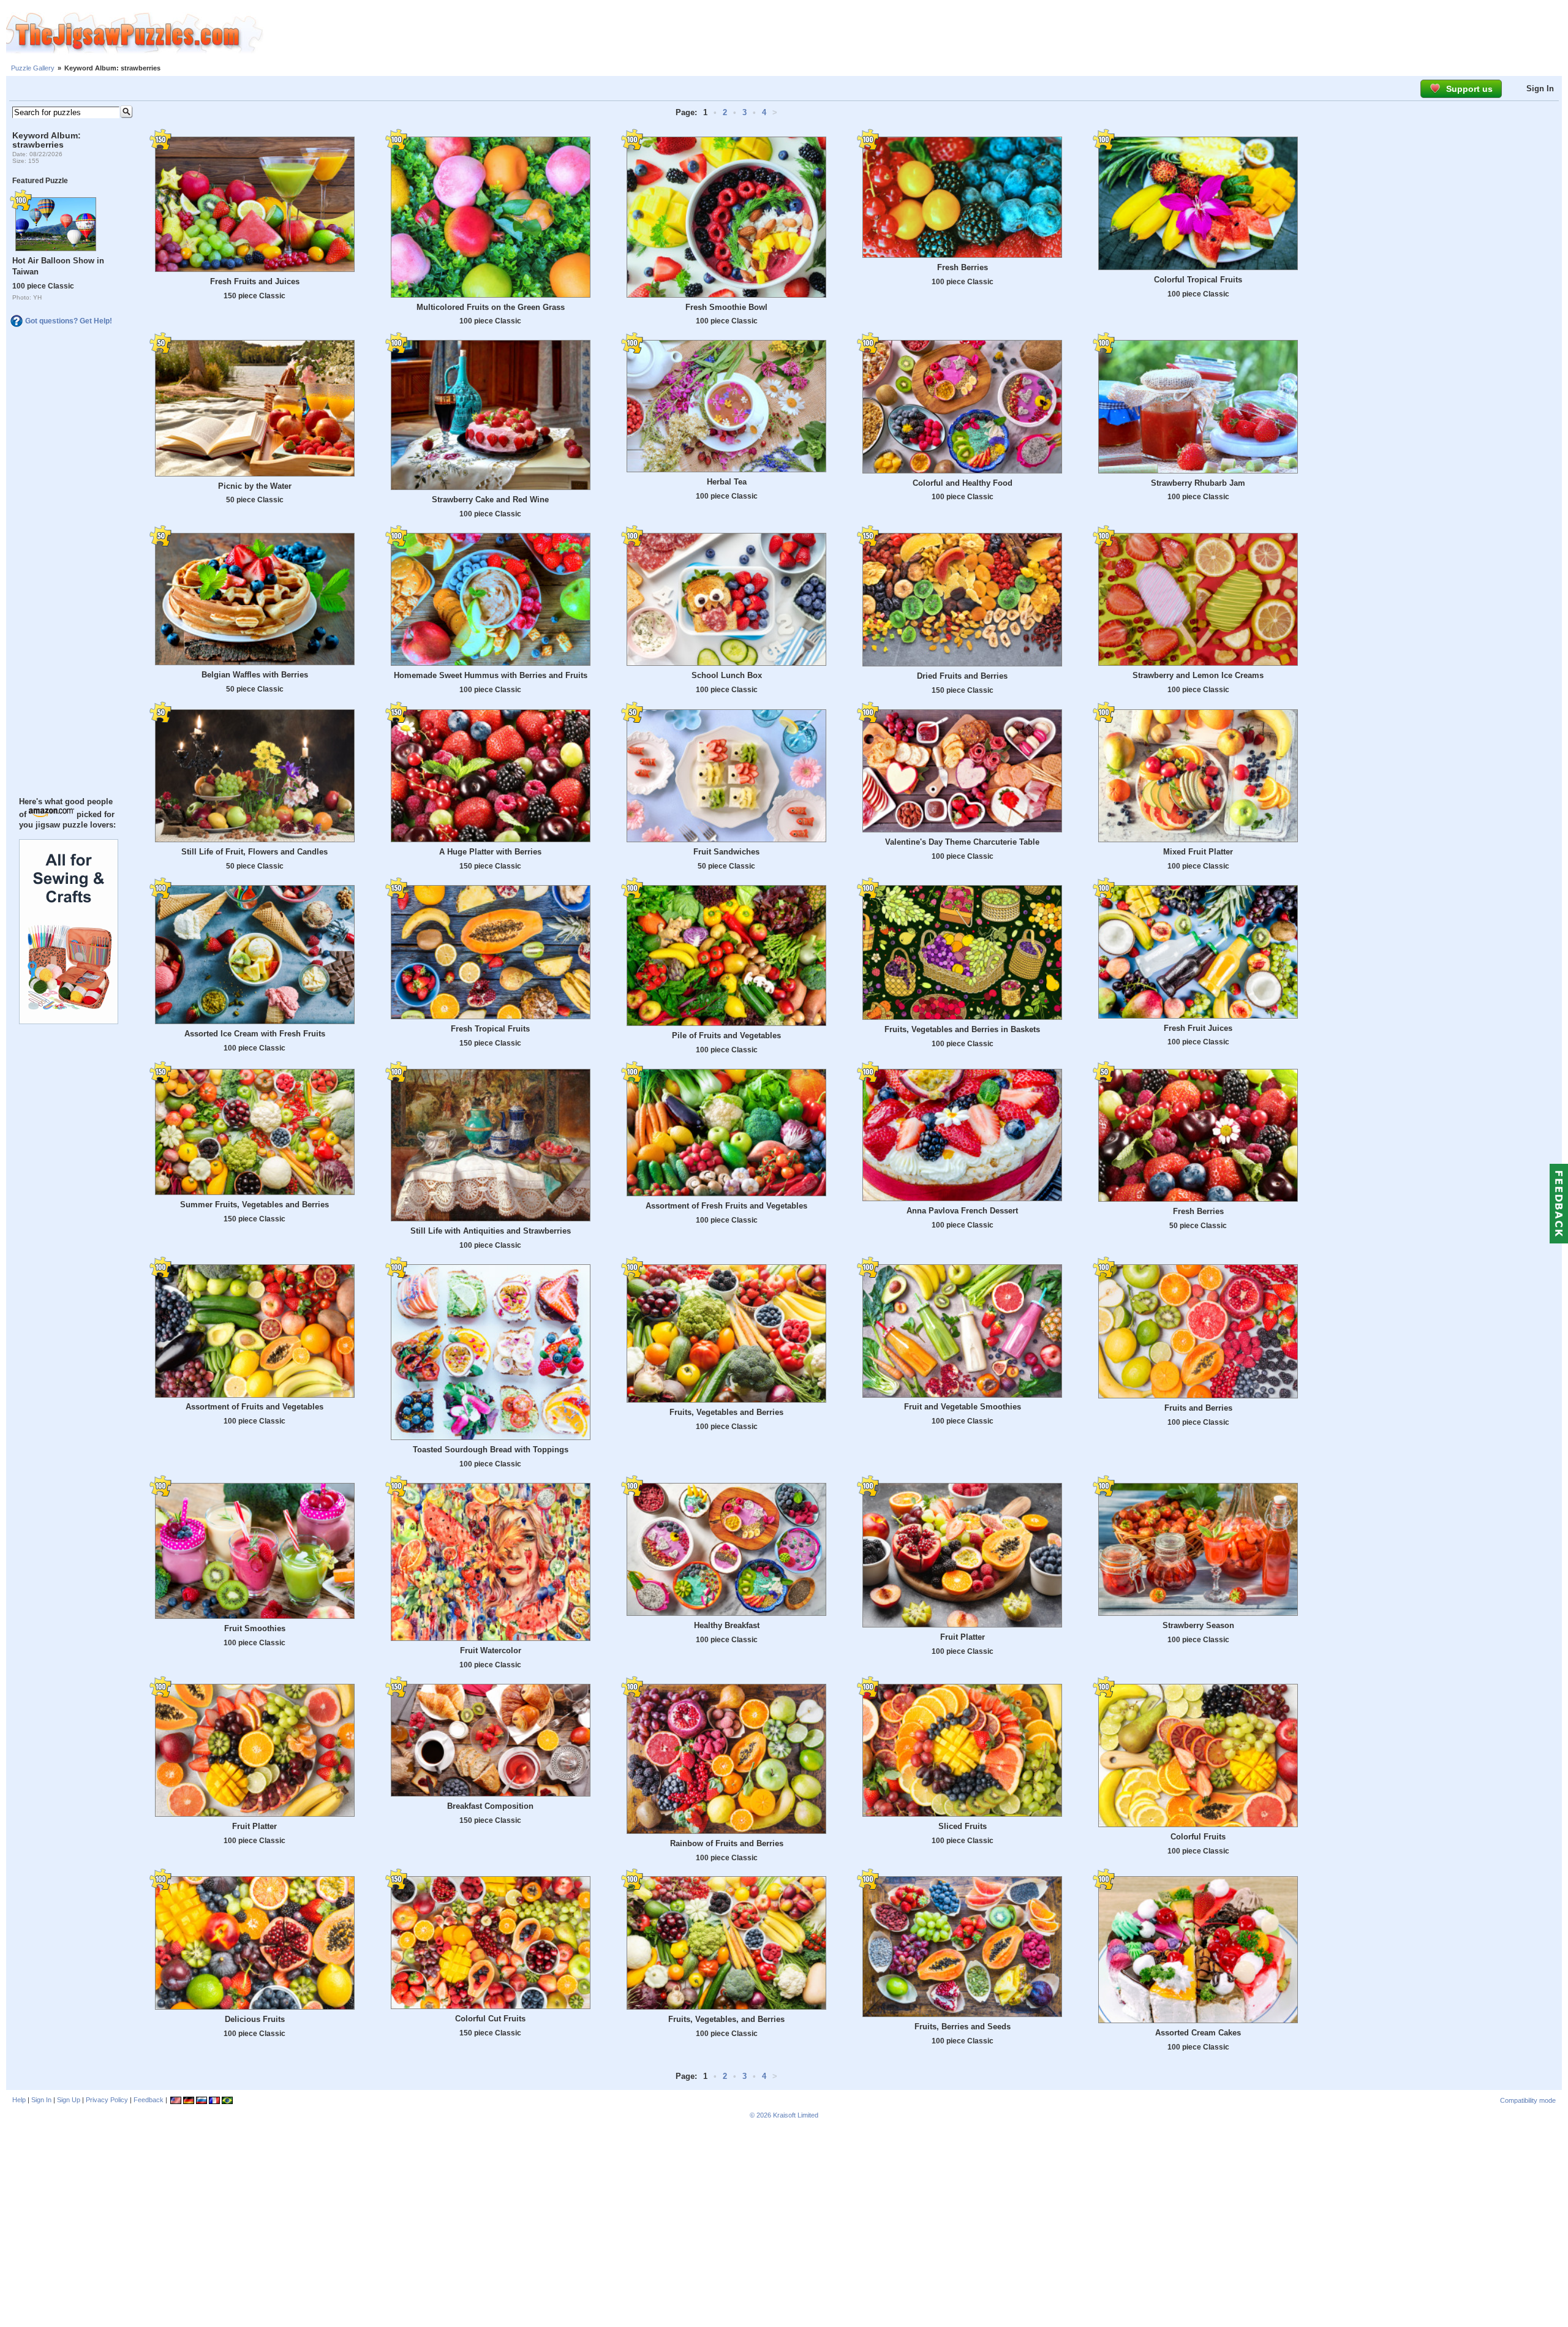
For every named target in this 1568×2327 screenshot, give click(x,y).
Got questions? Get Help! (69, 321)
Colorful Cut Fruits (490, 2019)
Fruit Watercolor (491, 1650)
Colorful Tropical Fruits (1198, 280)
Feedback (149, 2100)
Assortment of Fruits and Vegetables (254, 1407)
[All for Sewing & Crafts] (69, 1021)
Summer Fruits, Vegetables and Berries (254, 1205)
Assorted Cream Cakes (1198, 2033)
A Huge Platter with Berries (490, 852)
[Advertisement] (916, 34)
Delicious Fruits (255, 2019)
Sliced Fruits (963, 1826)
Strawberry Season (1198, 1625)
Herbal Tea (727, 482)
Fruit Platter (963, 1637)
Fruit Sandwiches (726, 852)
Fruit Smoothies (255, 1628)
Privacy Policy (107, 2100)
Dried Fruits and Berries (962, 676)
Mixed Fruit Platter (1198, 852)
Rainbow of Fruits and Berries (727, 1843)
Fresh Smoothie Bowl (726, 307)
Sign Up (69, 2100)
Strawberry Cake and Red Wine (490, 500)
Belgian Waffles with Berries (255, 675)
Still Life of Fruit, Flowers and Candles (254, 852)
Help (19, 2100)
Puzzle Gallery (33, 68)
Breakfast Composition (490, 1806)
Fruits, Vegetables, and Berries (726, 2019)
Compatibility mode (1528, 2100)
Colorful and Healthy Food (963, 483)
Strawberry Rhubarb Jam (1198, 483)
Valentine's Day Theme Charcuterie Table (962, 842)
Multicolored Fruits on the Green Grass (491, 307)
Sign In (1540, 89)
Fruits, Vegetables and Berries (726, 1412)
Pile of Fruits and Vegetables (726, 1035)
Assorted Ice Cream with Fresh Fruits (255, 1034)
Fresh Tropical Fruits (490, 1029)
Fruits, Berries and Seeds (963, 2027)
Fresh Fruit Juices (1198, 1028)
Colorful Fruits (1198, 1837)
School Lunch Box (727, 675)
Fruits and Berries (1198, 1408)
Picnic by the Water (255, 486)
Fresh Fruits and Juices (255, 281)
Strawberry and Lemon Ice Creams (1198, 675)
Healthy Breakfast (727, 1625)
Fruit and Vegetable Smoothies (963, 1407)
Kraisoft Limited (796, 2115)
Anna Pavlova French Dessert (962, 1211)
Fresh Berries (963, 267)
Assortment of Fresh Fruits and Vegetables (726, 1206)
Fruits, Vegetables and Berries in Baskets (962, 1029)
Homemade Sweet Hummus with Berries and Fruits (491, 675)
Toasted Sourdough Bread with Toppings (491, 1450)
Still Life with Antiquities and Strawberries (491, 1231)
